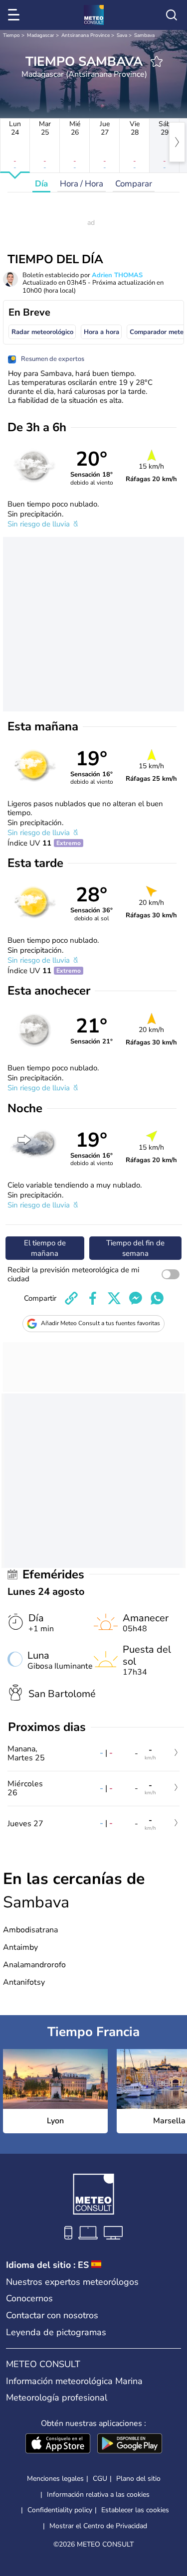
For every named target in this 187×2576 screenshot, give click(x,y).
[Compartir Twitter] (114, 1298)
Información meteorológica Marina (74, 2381)
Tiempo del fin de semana (135, 1248)
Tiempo (11, 35)
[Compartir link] (71, 1298)
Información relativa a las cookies (98, 2494)
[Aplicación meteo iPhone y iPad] (58, 2444)
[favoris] (157, 61)
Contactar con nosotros (52, 2315)
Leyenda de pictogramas (56, 2332)
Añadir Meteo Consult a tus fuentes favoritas (100, 1323)
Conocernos (29, 2298)
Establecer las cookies (135, 2510)
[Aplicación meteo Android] (130, 2444)
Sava (122, 35)
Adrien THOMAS (117, 275)
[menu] (15, 15)
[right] (177, 142)
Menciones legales (55, 2479)
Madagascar (41, 35)
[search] (172, 15)
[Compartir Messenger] (136, 1298)
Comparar (134, 184)
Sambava (144, 35)
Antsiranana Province (86, 35)
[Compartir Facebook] (93, 1298)
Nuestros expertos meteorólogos (72, 2282)
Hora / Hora (82, 184)
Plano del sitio (138, 2479)
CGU (100, 2479)
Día (41, 184)
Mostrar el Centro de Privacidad (98, 2526)
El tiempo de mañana (45, 1248)
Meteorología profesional (57, 2398)
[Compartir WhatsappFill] (157, 1298)
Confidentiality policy (60, 2510)
